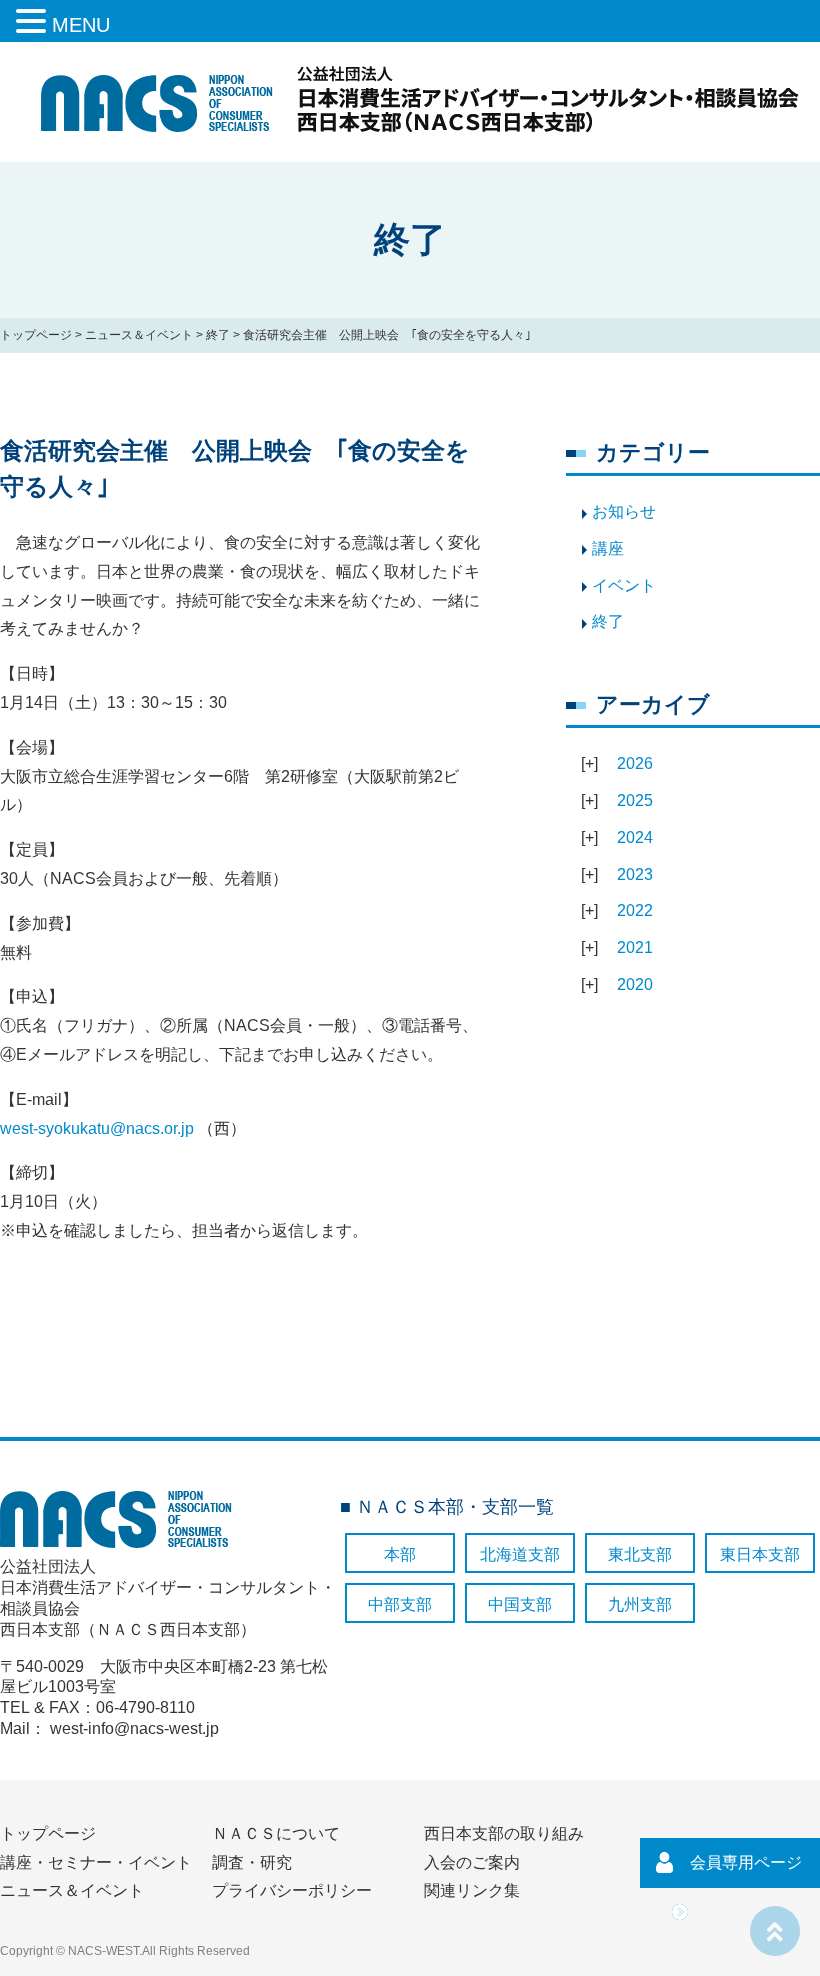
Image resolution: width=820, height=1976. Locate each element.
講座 (608, 548)
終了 (218, 335)
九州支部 (640, 1604)
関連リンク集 (472, 1890)
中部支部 (400, 1604)
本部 (400, 1554)
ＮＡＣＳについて (276, 1833)
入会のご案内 (472, 1862)
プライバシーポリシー (292, 1890)
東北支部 (640, 1554)
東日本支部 (760, 1554)
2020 (635, 984)
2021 (635, 947)
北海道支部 (520, 1554)
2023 (635, 874)
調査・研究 (252, 1862)
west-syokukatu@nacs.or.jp (97, 1128)
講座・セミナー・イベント (96, 1862)
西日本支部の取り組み (504, 1833)
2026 (635, 763)
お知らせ (624, 511)
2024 (635, 837)
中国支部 (520, 1604)
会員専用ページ (746, 1862)
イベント (624, 585)
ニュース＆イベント (139, 335)
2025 (635, 800)
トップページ (36, 335)
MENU (81, 25)
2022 (635, 910)
